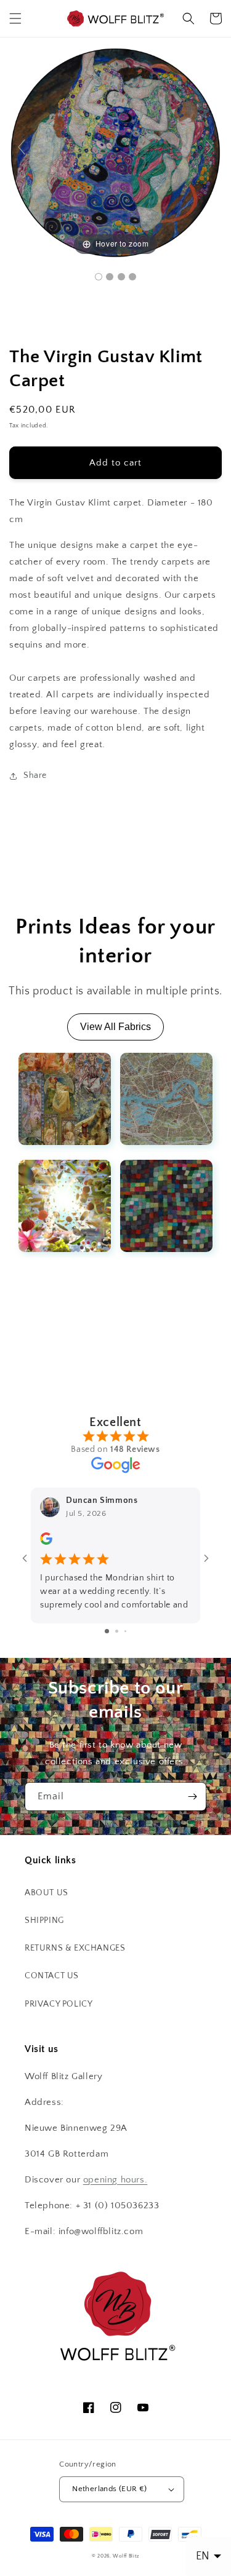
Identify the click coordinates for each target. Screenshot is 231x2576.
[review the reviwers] (46, 1542)
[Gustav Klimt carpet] (121, 277)
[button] (15, 18)
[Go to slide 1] (107, 1631)
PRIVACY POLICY (59, 2004)
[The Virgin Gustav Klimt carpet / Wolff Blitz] (110, 277)
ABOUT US (47, 1893)
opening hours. (115, 2180)
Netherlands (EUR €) (110, 2489)
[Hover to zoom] (115, 152)
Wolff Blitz (126, 2556)
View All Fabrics (115, 1027)
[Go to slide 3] (125, 1631)
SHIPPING (44, 1920)
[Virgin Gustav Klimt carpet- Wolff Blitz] (132, 277)
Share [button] (35, 775)
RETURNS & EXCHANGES (75, 1948)
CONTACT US (52, 1976)
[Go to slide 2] (117, 1631)
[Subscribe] (192, 1797)
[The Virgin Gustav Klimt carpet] (99, 277)
